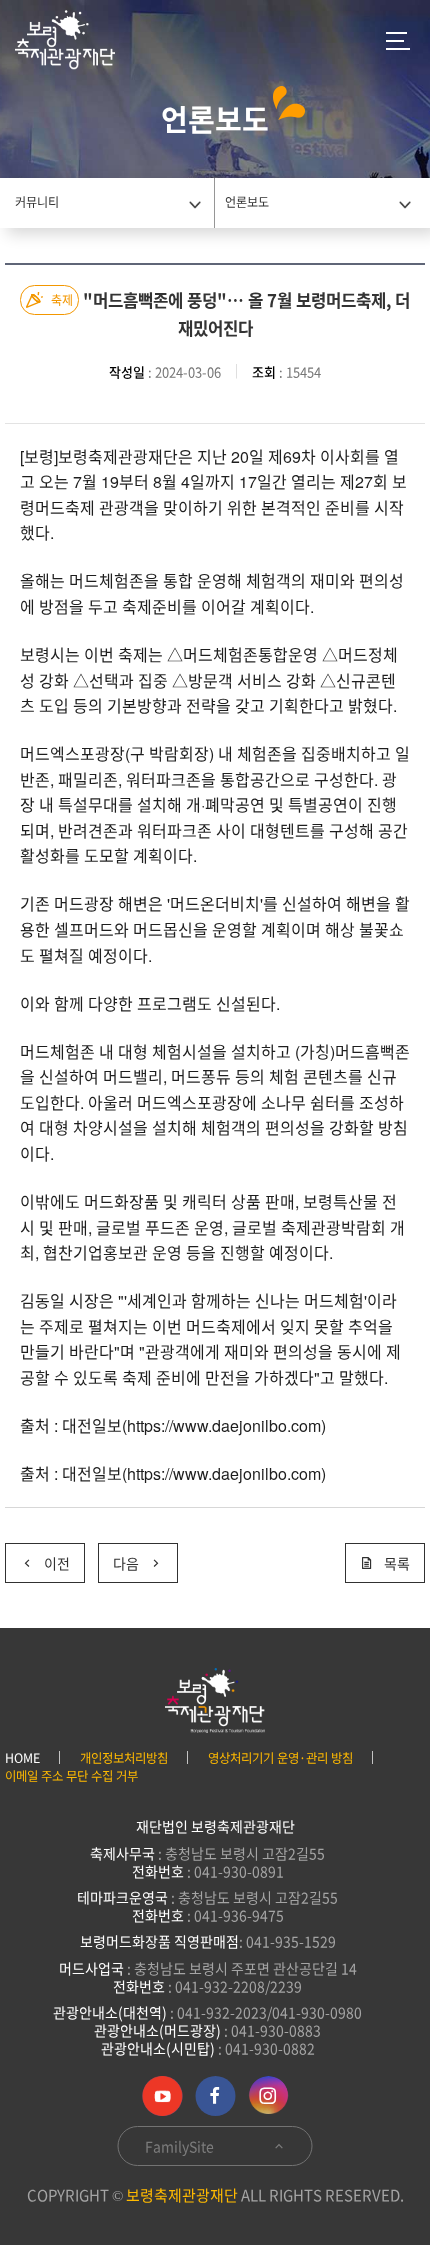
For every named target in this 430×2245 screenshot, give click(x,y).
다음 (118, 1558)
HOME (22, 1758)
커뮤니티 (37, 202)
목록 (397, 1563)
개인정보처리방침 (124, 1758)
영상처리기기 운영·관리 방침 (280, 1758)
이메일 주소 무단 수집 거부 (71, 1776)
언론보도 (247, 202)
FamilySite (181, 2146)
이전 (37, 1558)
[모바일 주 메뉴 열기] (398, 40)
